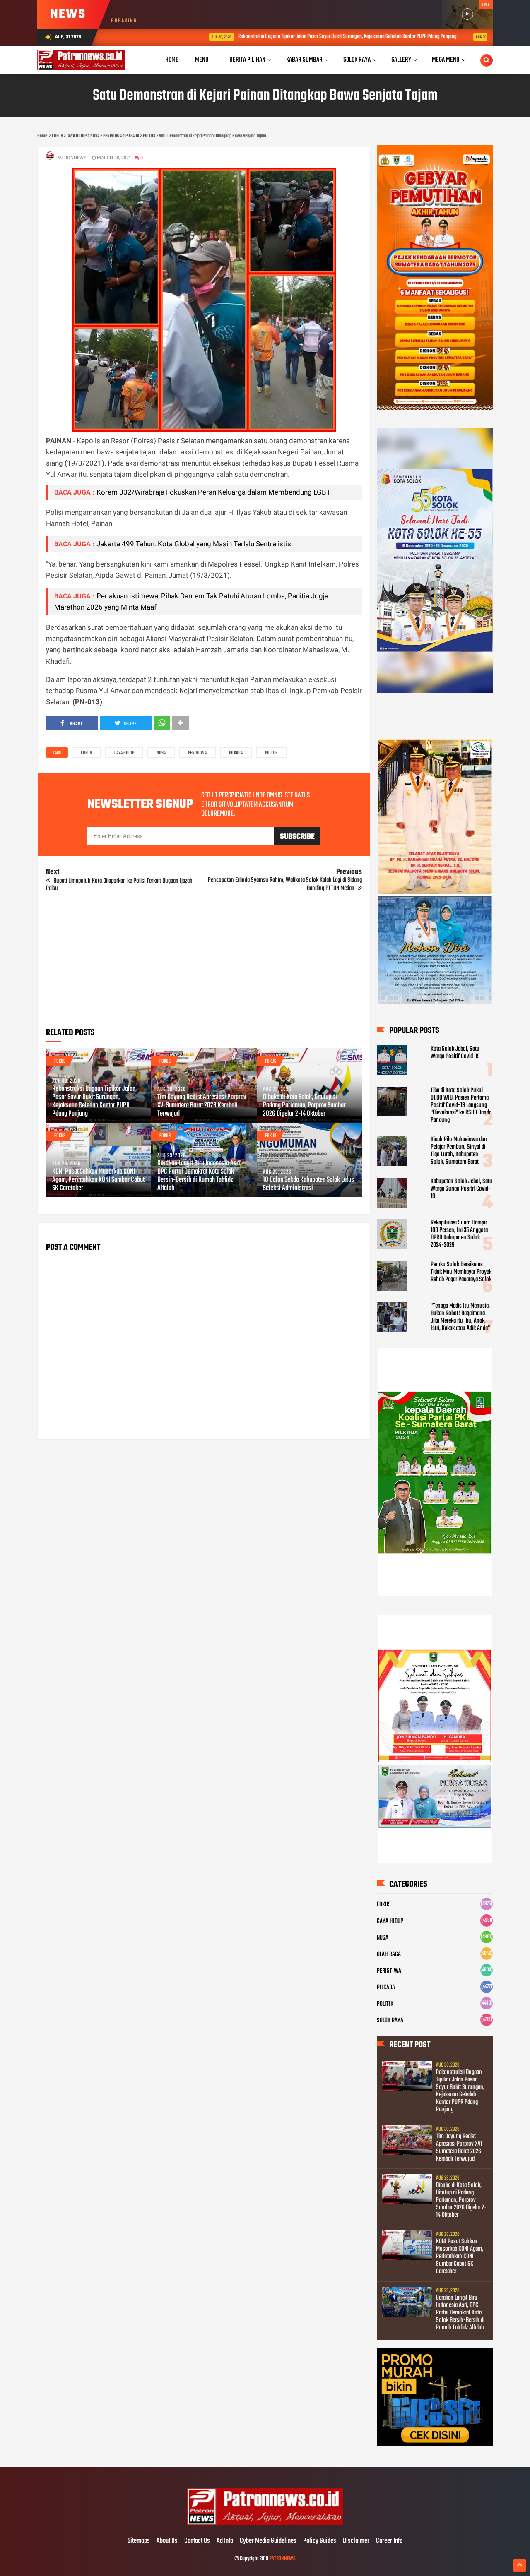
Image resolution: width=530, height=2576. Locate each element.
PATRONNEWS (282, 2559)
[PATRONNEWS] (265, 2524)
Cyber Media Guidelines (268, 2541)
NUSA (161, 753)
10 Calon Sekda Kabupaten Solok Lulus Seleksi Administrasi (308, 1184)
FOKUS (86, 753)
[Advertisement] (204, 963)
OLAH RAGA (389, 1954)
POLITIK (271, 753)
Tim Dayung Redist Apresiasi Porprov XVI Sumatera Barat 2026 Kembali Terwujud (202, 1106)
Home (172, 60)
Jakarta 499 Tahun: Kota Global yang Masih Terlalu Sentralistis (194, 544)
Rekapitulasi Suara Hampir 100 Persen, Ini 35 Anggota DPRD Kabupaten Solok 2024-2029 (459, 1234)
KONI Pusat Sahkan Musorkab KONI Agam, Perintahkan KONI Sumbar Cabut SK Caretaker (98, 1180)
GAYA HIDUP (124, 753)
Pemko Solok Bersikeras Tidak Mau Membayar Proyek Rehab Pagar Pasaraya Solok (461, 1272)
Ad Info (225, 2541)
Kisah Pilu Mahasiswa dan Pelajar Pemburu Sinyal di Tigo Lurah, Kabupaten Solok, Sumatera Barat (459, 1151)
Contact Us (197, 2541)
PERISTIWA (197, 753)
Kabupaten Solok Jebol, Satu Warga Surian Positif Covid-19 (461, 1189)
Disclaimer (356, 2541)
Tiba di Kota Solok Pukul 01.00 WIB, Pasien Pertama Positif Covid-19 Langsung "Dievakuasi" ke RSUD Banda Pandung (461, 1105)
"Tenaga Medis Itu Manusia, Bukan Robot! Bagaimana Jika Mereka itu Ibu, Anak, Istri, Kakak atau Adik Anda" (460, 1317)
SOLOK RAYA (390, 2021)
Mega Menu (446, 60)
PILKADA (236, 753)
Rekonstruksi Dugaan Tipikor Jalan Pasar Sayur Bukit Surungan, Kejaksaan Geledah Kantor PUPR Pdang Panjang (280, 37)
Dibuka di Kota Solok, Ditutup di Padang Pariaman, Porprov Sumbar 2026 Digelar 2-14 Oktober (304, 1106)
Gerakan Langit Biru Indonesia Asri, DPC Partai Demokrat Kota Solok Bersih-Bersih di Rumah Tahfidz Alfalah (199, 1176)
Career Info (389, 2541)
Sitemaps (139, 2541)
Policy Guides (320, 2541)
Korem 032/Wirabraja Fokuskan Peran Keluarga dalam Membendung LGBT (213, 492)
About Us (167, 2541)
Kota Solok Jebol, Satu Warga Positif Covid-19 (455, 1053)
